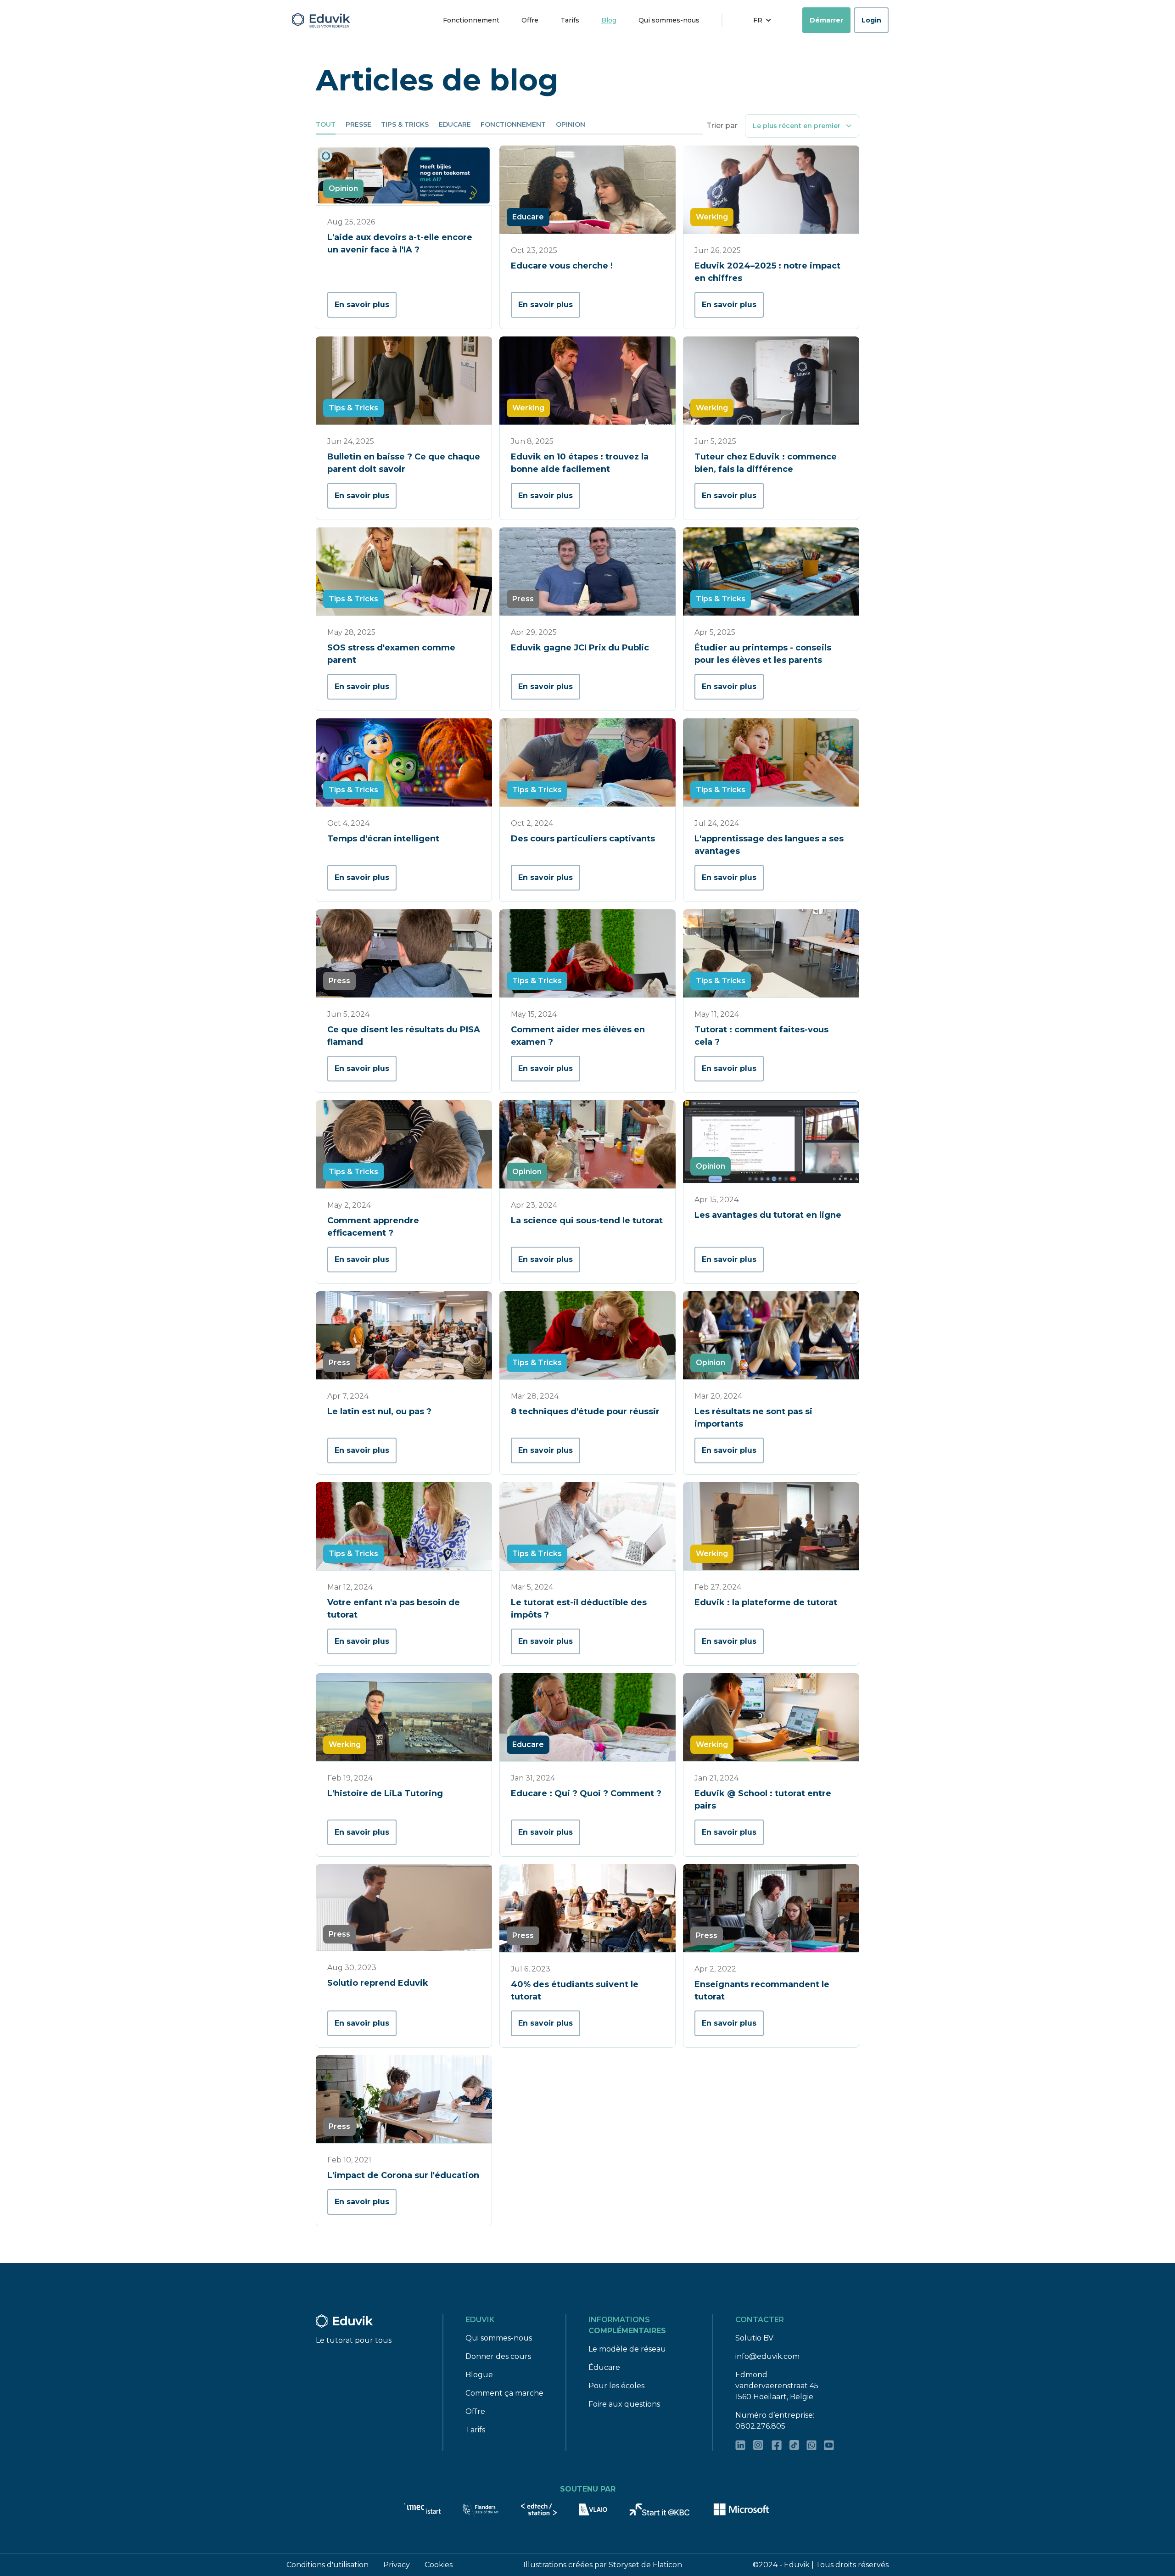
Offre (530, 20)
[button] (762, 20)
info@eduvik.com (767, 2356)
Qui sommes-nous (669, 20)
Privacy (397, 2565)
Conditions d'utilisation (327, 2565)
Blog (609, 20)
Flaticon (667, 2565)
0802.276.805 (760, 2426)
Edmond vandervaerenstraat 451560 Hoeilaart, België (777, 2386)
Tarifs (570, 20)
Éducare (604, 2367)
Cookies (439, 2565)
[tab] (326, 125)
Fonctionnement (471, 20)
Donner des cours (498, 2356)
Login (871, 20)
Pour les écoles (616, 2386)
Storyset (624, 2565)
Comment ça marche (504, 2393)
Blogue (479, 2375)
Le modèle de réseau (627, 2349)
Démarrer (826, 20)
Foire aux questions (624, 2404)
